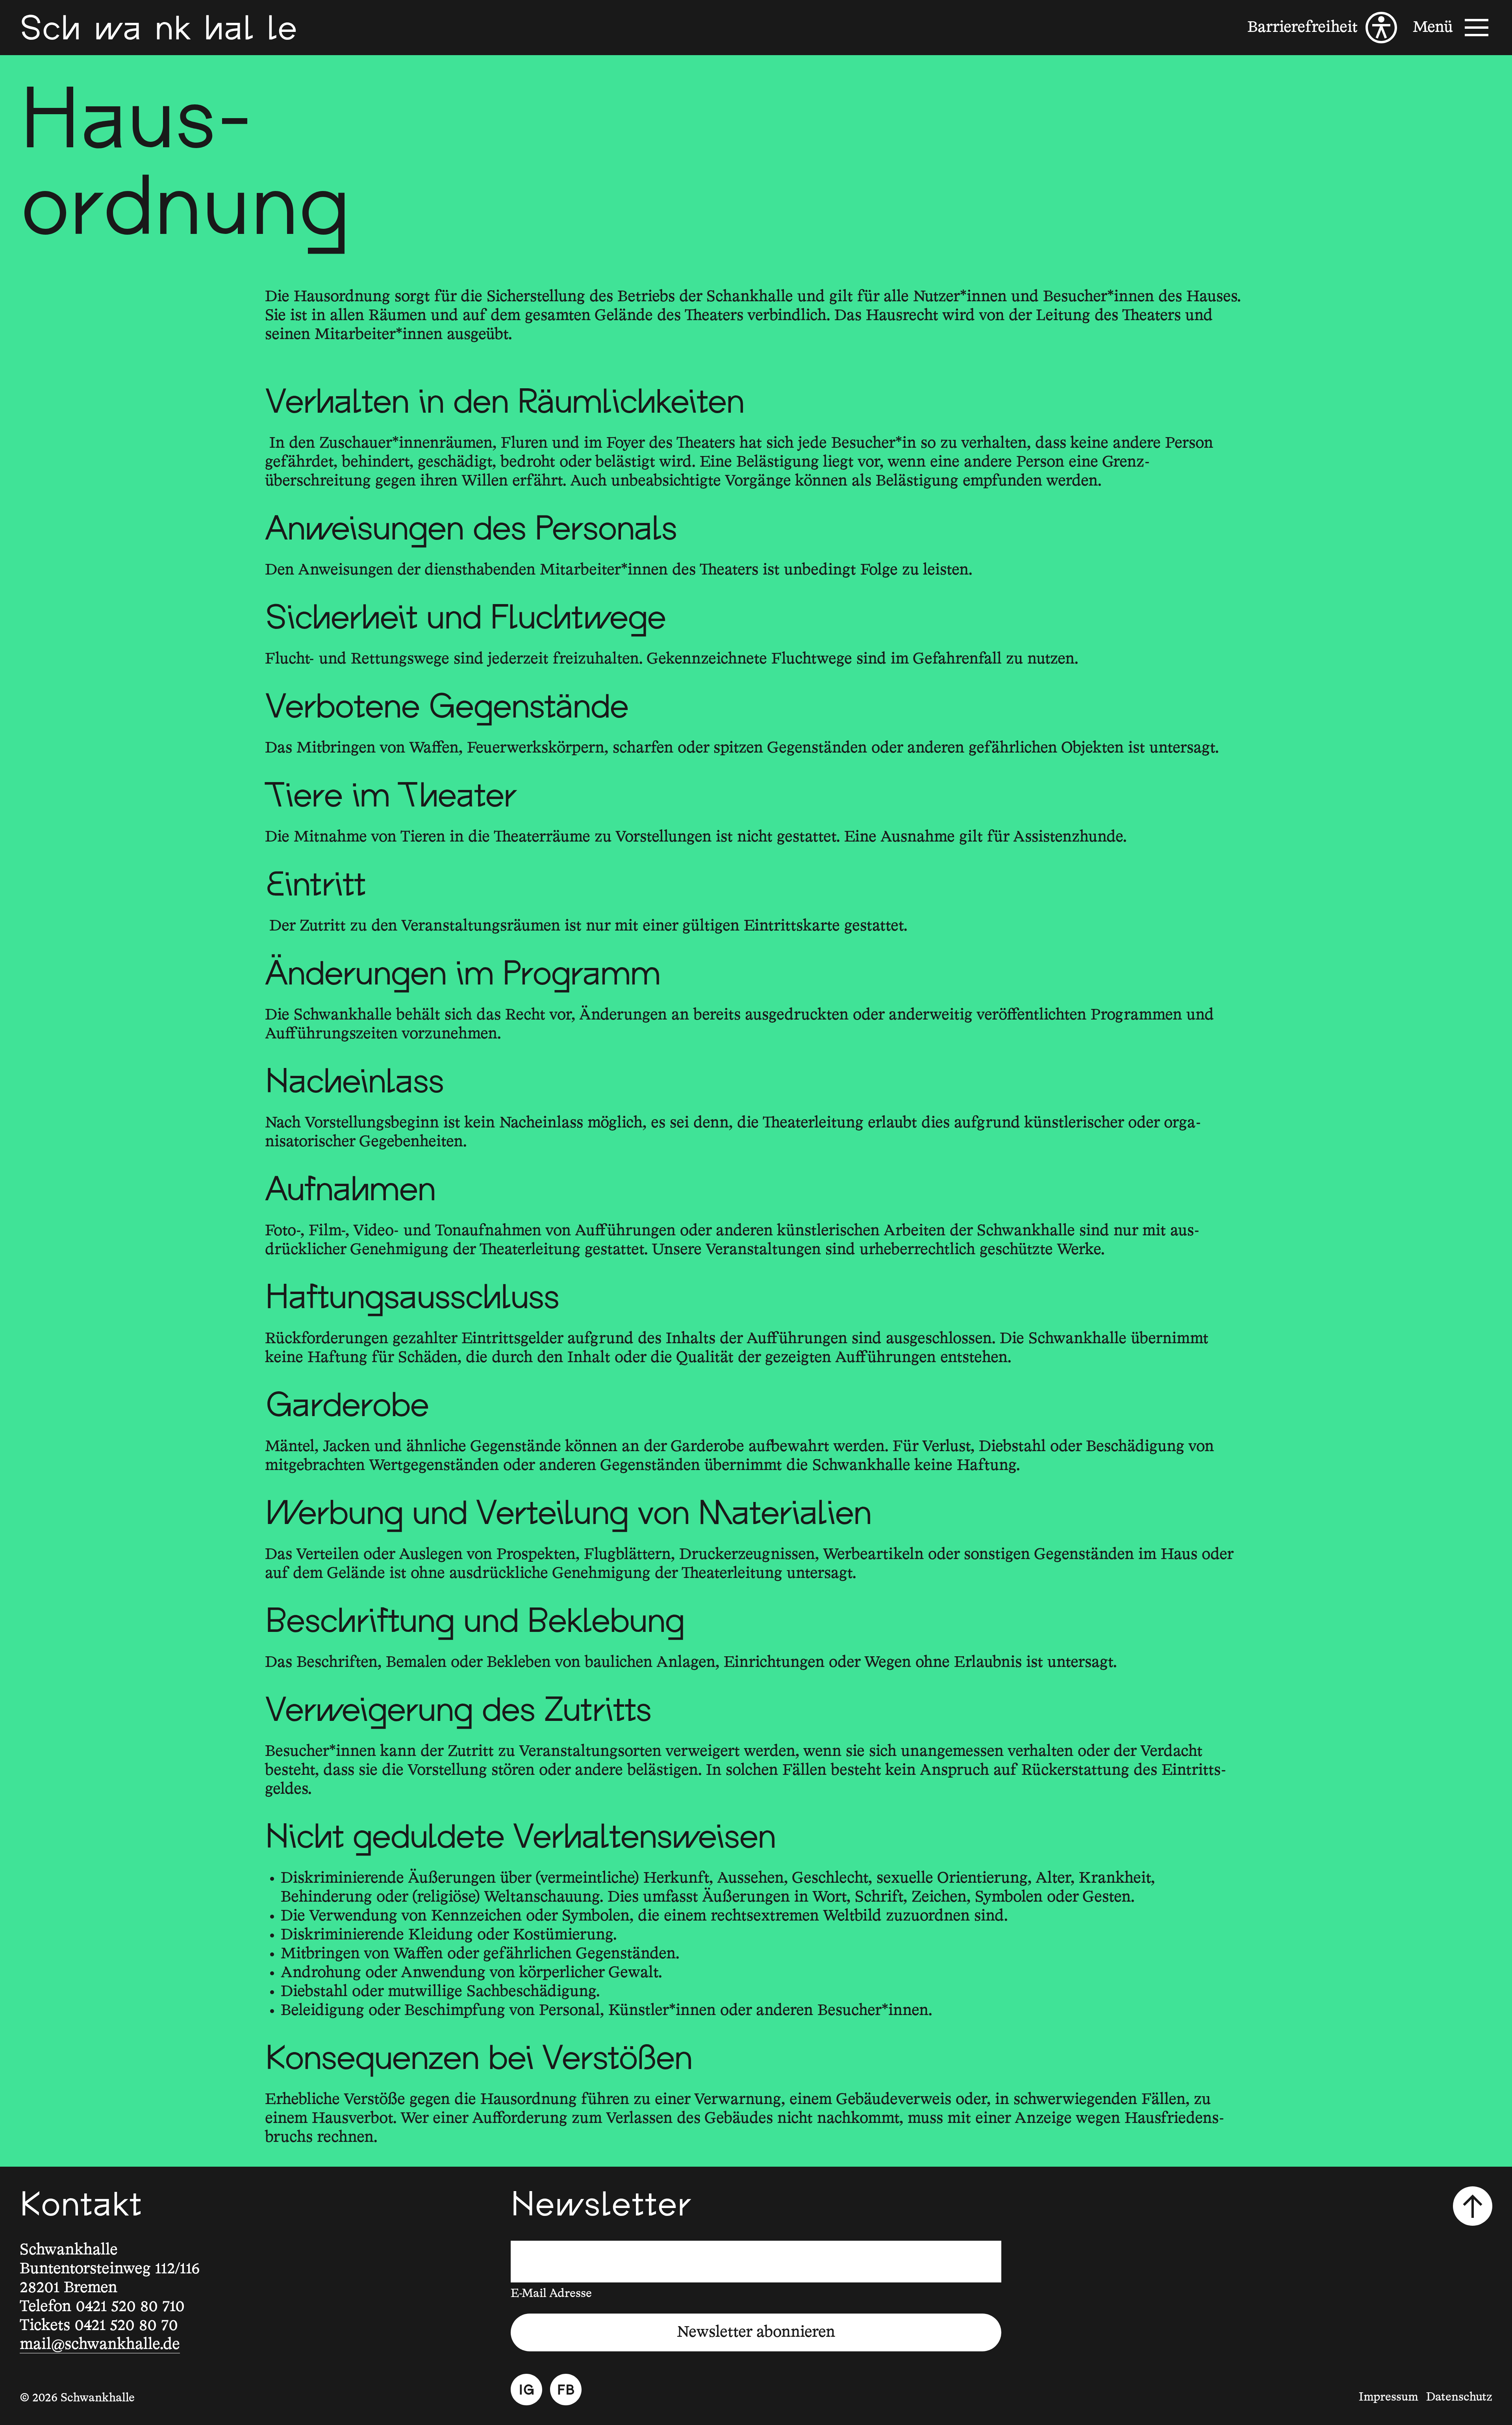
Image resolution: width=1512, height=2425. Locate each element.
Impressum (1389, 2397)
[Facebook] (566, 2390)
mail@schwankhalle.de (100, 2345)
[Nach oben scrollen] (1473, 2206)
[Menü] (1453, 28)
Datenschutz (1459, 2397)
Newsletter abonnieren (756, 2332)
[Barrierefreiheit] (1322, 28)
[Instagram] (526, 2390)
